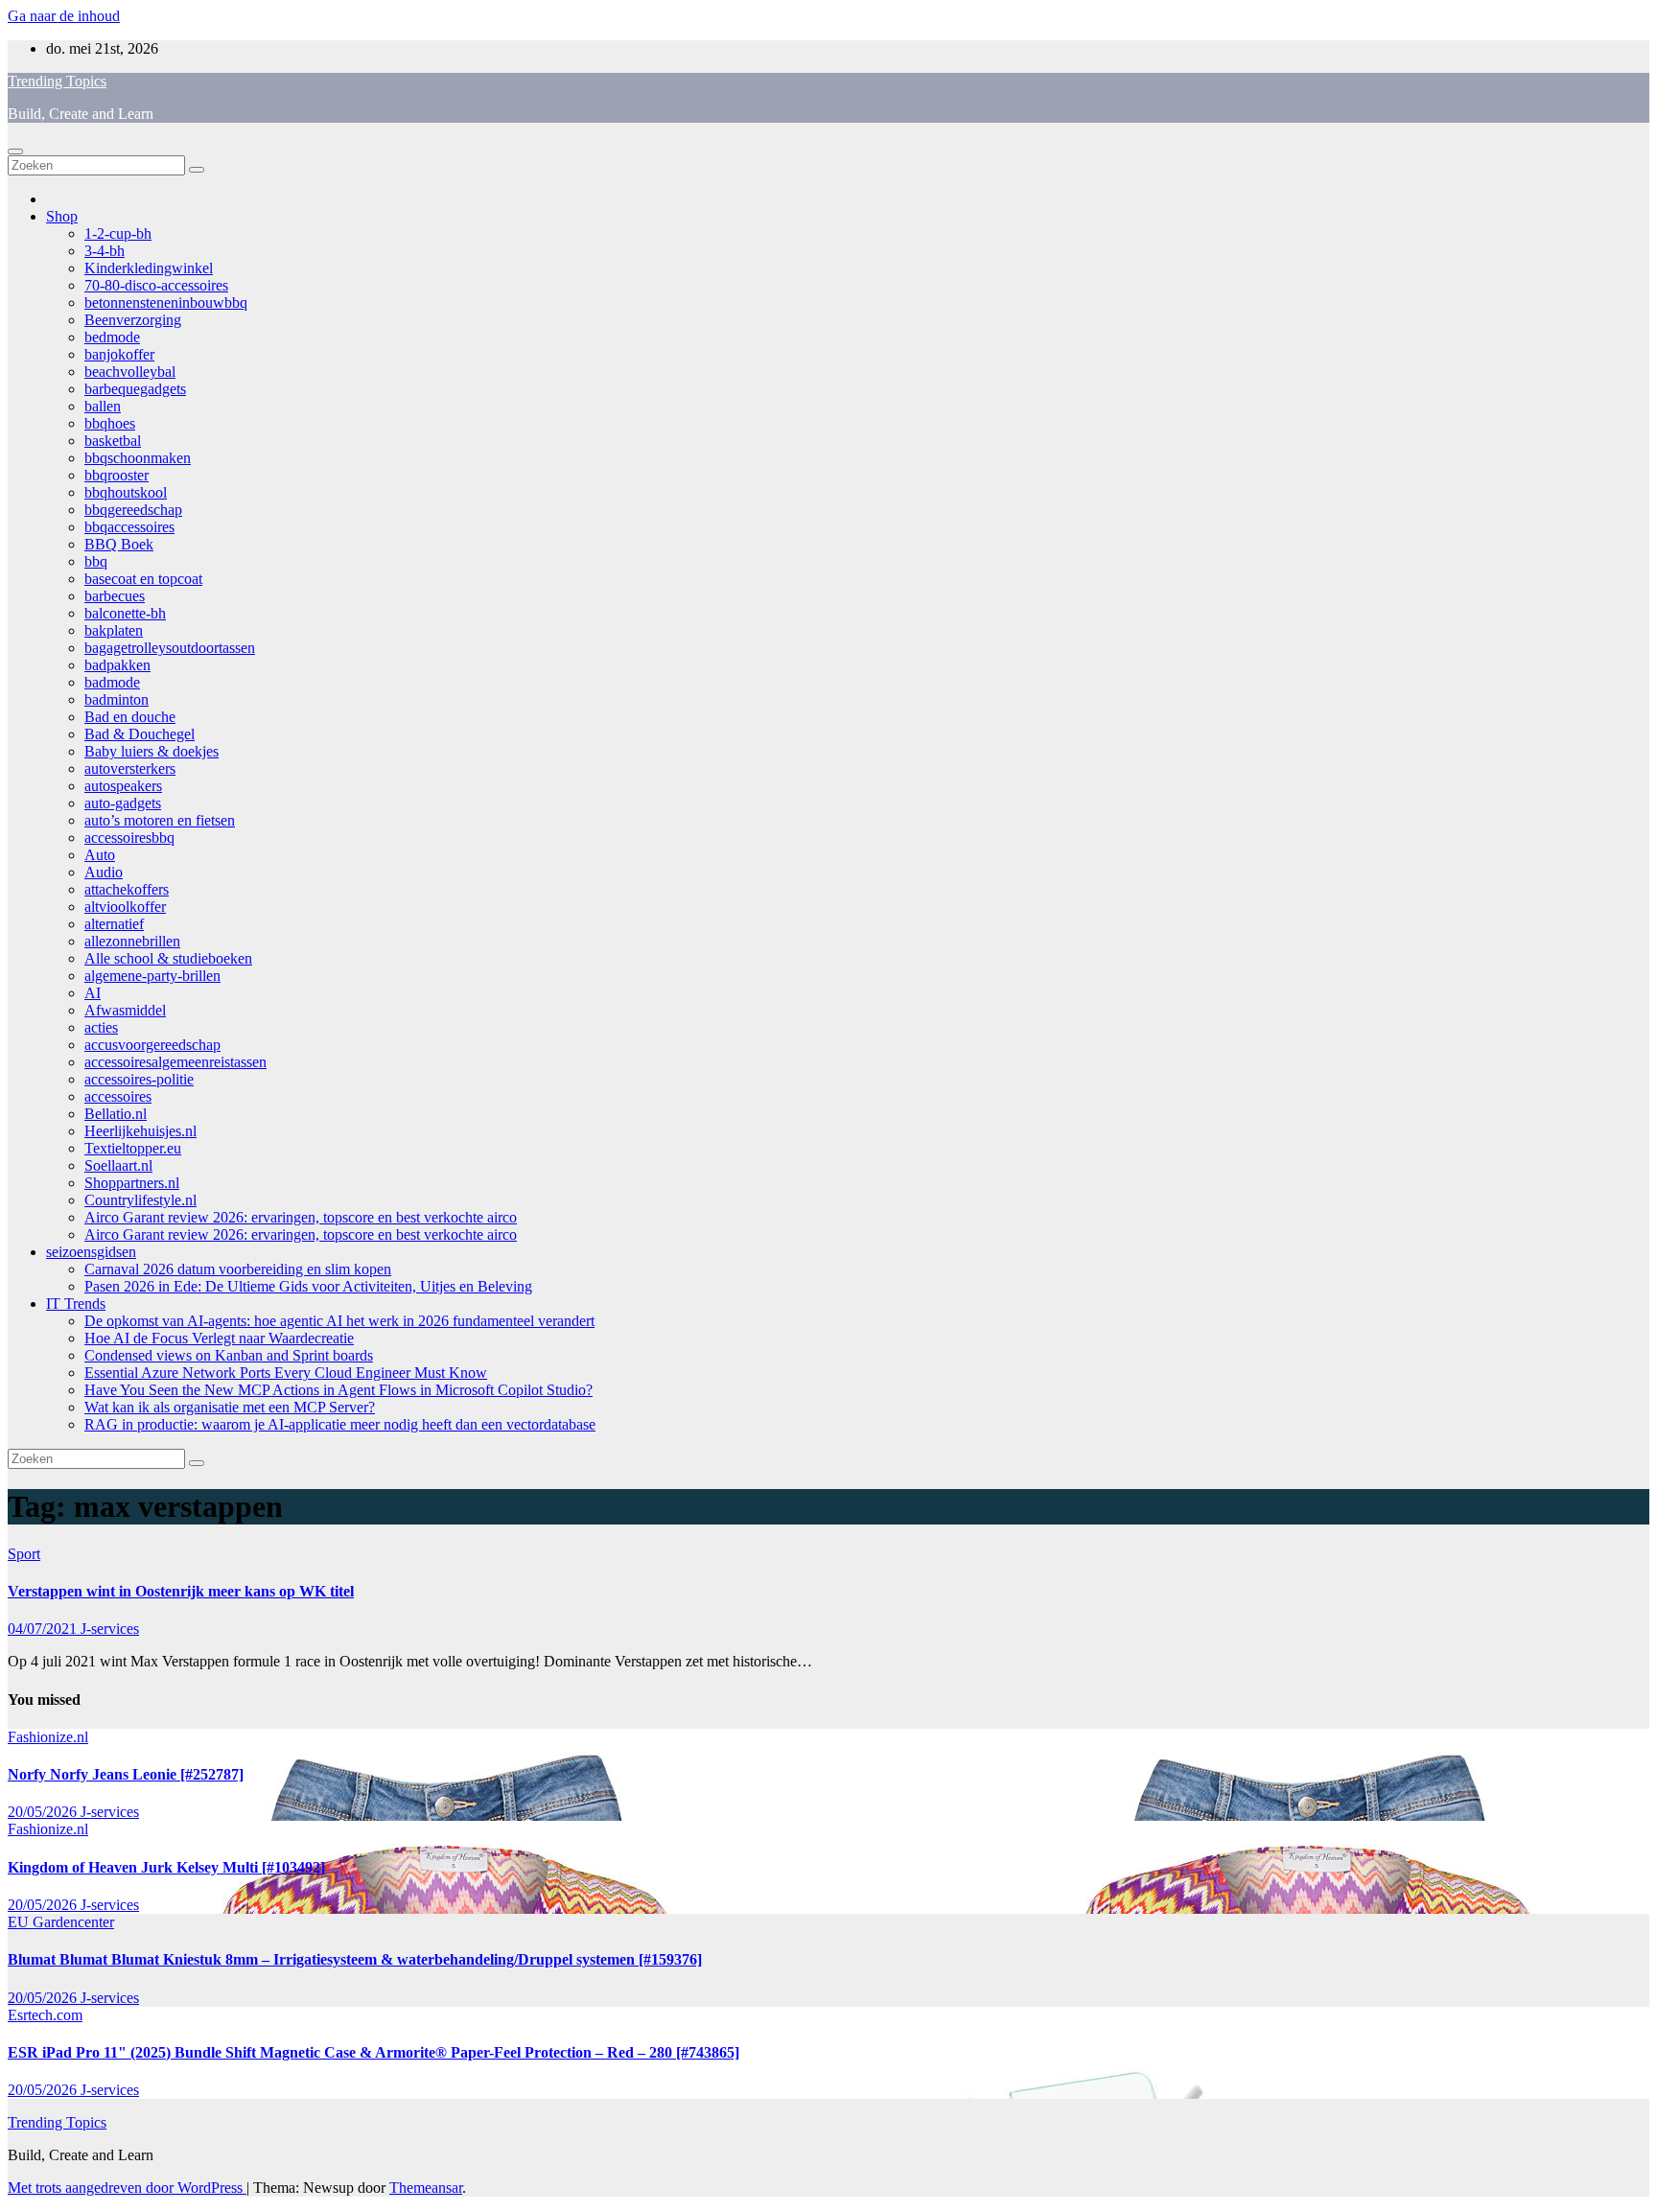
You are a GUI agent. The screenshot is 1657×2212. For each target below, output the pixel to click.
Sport (24, 1554)
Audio (104, 872)
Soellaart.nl (118, 1165)
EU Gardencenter (61, 1922)
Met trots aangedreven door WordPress (127, 2188)
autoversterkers (130, 768)
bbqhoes (110, 423)
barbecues (115, 596)
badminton (117, 699)
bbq (96, 561)
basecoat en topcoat (143, 579)
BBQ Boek (119, 544)
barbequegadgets (135, 389)
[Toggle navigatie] (15, 151)
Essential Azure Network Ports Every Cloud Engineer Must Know (286, 1373)
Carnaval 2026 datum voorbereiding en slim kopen (238, 1269)
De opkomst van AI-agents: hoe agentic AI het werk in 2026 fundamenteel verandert (339, 1321)
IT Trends (76, 1304)
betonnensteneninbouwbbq (166, 303)
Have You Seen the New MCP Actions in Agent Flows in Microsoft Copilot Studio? (338, 1390)
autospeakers (123, 786)
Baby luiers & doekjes (152, 751)
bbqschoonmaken (138, 458)
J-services (110, 1629)
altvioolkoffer (125, 907)
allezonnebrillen (132, 941)
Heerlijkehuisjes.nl (140, 1131)
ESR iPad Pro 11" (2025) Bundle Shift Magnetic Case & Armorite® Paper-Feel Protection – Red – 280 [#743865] (373, 2052)
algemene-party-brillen (152, 976)
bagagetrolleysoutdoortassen (170, 648)
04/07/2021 (44, 1629)
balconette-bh (125, 613)
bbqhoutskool (126, 492)
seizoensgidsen (91, 1252)
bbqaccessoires (129, 527)
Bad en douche (130, 717)
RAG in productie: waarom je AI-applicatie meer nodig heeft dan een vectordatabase (340, 1424)
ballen (103, 406)
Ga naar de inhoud (64, 16)
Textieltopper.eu (133, 1148)
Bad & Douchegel (140, 734)
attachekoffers (127, 889)
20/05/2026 (44, 1812)
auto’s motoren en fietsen (160, 820)
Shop (62, 216)
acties (101, 1027)
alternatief (114, 924)
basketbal (113, 441)
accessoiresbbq (129, 838)
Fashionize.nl (48, 1737)
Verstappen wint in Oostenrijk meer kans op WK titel (181, 1591)
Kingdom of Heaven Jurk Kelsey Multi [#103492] (166, 1867)
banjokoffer (119, 354)
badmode (112, 682)
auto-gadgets (123, 803)
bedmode (112, 337)
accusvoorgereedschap (152, 1045)
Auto (100, 855)
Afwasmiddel (125, 1010)
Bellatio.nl (116, 1114)
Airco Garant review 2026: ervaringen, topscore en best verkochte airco (301, 1217)
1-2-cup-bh (118, 233)
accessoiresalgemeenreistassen (175, 1062)
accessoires (118, 1096)
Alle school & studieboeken (168, 958)
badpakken (117, 665)
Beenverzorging (133, 320)
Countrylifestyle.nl (140, 1200)
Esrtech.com (45, 2015)
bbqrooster (117, 475)
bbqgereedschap (133, 510)
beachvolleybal (130, 372)
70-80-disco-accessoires (156, 285)
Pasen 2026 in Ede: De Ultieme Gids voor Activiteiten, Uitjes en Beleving (308, 1286)
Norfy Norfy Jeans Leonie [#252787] (126, 1774)
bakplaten (114, 630)
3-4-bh (105, 251)
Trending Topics (57, 81)
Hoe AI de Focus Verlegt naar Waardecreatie (219, 1338)
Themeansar (426, 2188)
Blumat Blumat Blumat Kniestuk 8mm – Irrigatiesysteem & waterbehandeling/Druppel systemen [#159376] (355, 1959)
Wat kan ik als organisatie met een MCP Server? (230, 1407)
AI (93, 993)
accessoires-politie (139, 1079)
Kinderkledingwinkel (149, 268)
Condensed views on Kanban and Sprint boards (229, 1355)
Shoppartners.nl (132, 1183)
